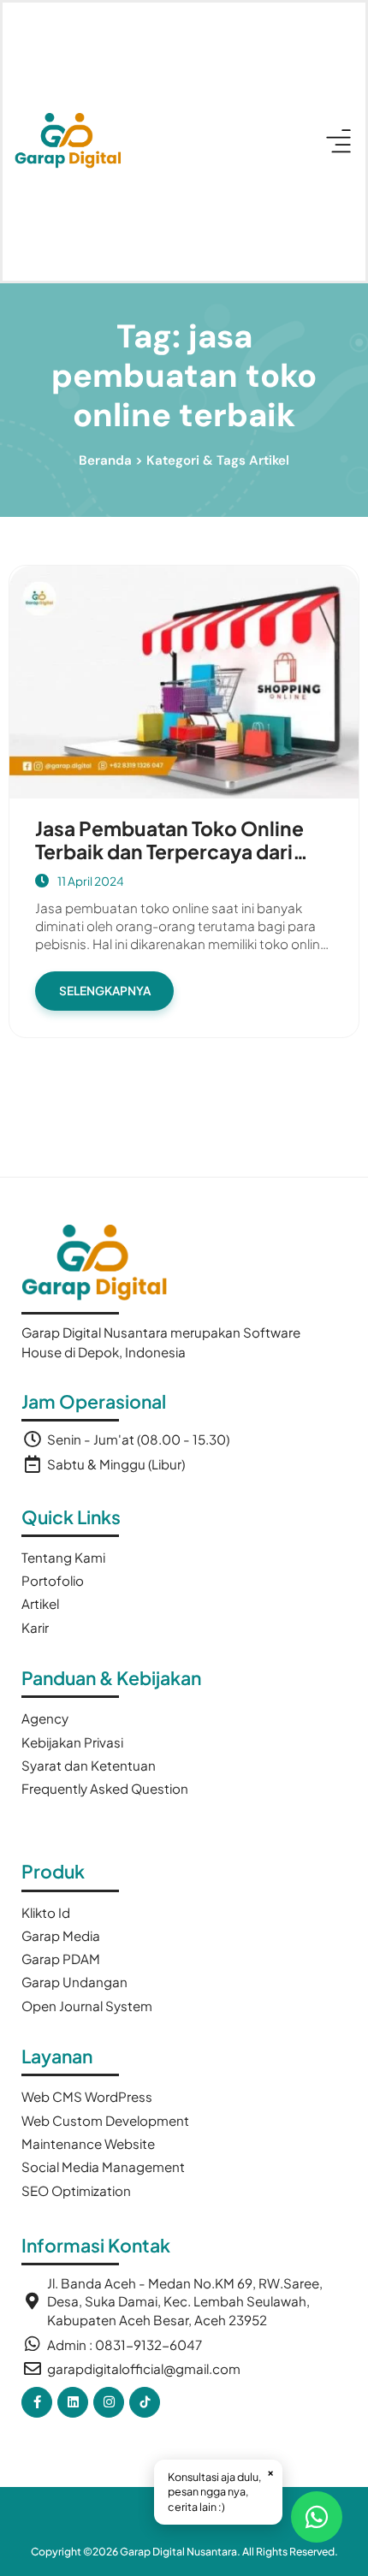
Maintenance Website (88, 2143)
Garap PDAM (61, 1959)
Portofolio (53, 1580)
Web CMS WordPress (87, 2096)
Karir (35, 1627)
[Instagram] (109, 2402)
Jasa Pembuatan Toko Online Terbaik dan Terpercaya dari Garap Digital (169, 852)
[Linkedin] (73, 2402)
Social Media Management (103, 2166)
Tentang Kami (63, 1557)
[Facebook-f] (37, 2402)
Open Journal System (87, 2006)
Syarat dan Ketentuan (89, 1765)
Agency (45, 1718)
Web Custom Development (105, 2120)
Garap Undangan (74, 1982)
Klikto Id (46, 1912)
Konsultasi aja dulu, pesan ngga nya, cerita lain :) (221, 2489)
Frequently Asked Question (105, 1788)
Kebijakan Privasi (72, 1742)
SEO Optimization (76, 2190)
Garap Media (61, 1935)
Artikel (40, 1603)
